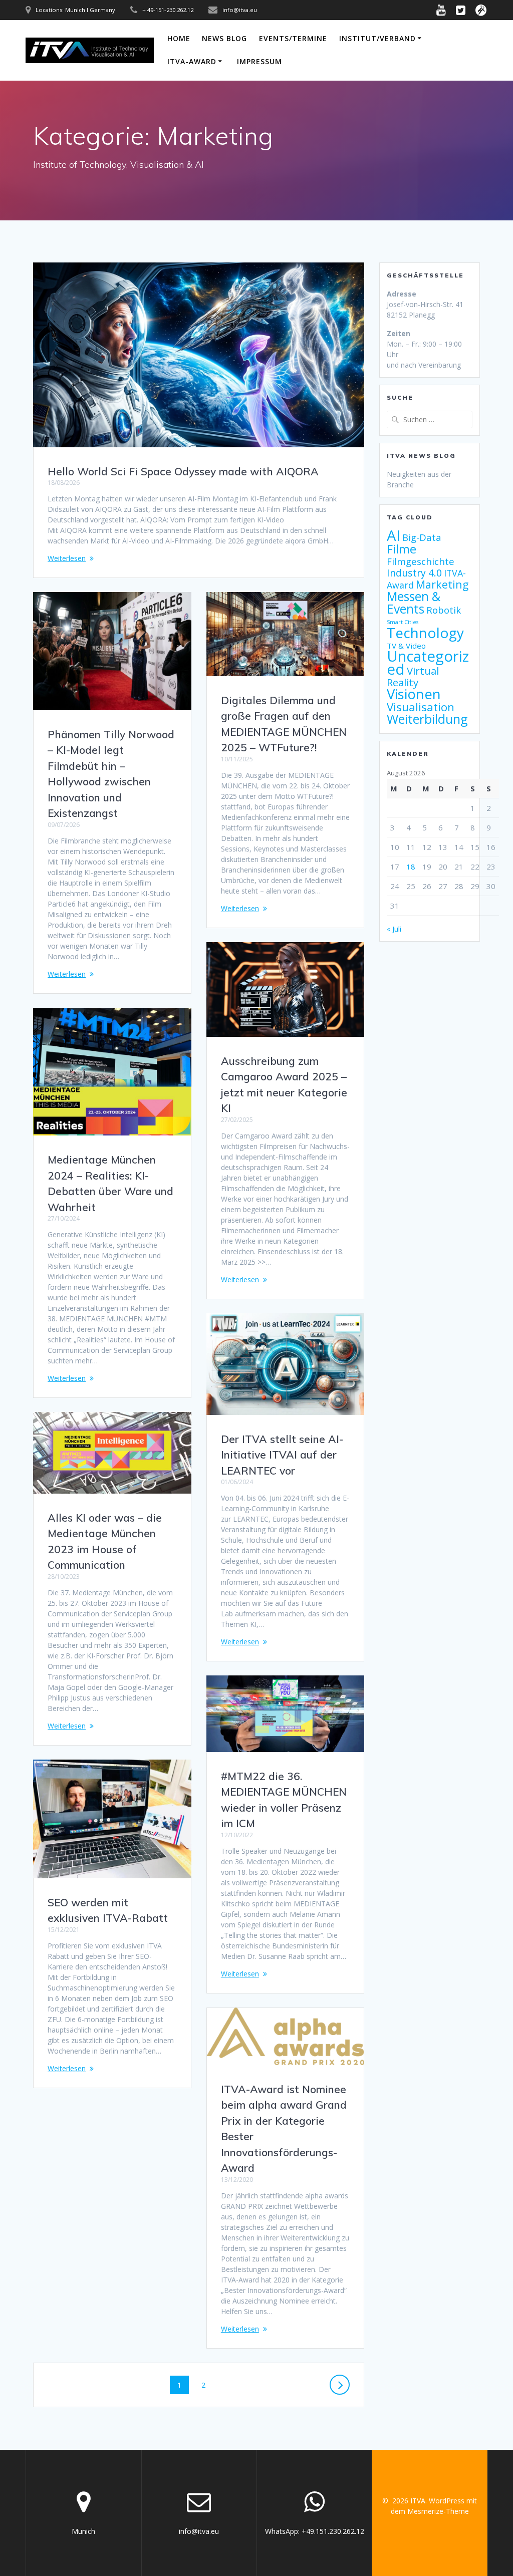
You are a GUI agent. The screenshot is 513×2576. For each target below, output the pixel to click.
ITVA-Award (192, 61)
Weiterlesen (67, 558)
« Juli (394, 929)
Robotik (444, 610)
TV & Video (406, 646)
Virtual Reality (413, 676)
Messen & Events (414, 603)
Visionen (414, 694)
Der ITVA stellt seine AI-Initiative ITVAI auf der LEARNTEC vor (282, 1455)
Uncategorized (428, 663)
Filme (402, 549)
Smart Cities (403, 622)
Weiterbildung (427, 719)
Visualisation (421, 707)
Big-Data (422, 537)
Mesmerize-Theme (438, 2511)
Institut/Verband (377, 38)
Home (179, 38)
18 (411, 867)
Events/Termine (293, 38)
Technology (425, 633)
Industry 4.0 (414, 573)
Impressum (260, 61)
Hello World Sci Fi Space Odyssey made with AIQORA (183, 471)
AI (394, 535)
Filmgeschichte (421, 561)
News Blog (224, 38)
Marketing (442, 584)
